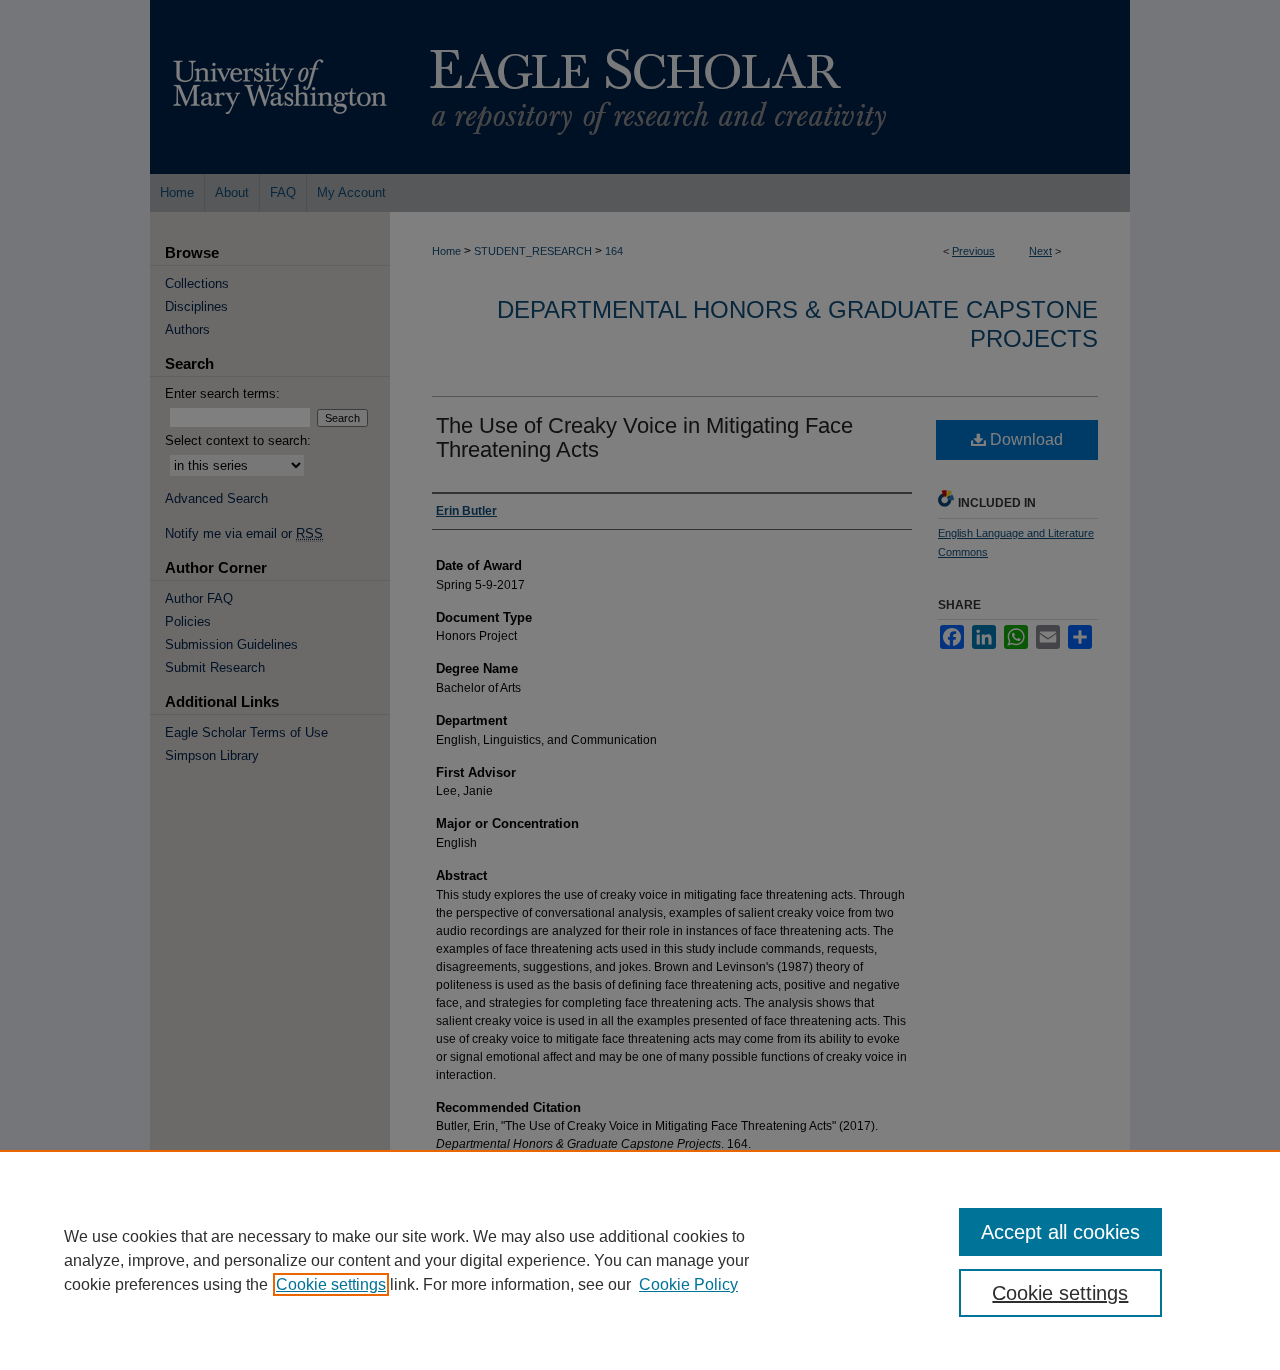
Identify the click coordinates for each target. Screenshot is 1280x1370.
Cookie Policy (688, 1284)
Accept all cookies (1060, 1232)
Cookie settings (331, 1284)
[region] (640, 1260)
